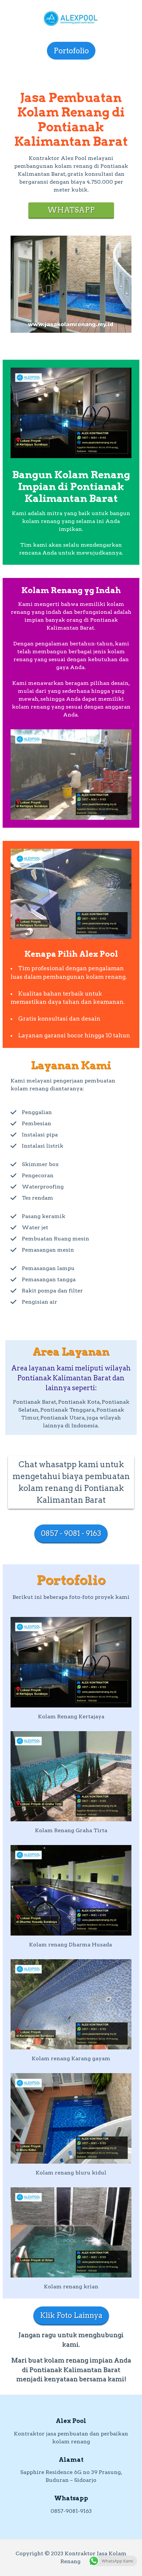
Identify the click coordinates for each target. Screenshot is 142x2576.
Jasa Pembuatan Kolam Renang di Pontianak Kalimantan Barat (71, 119)
